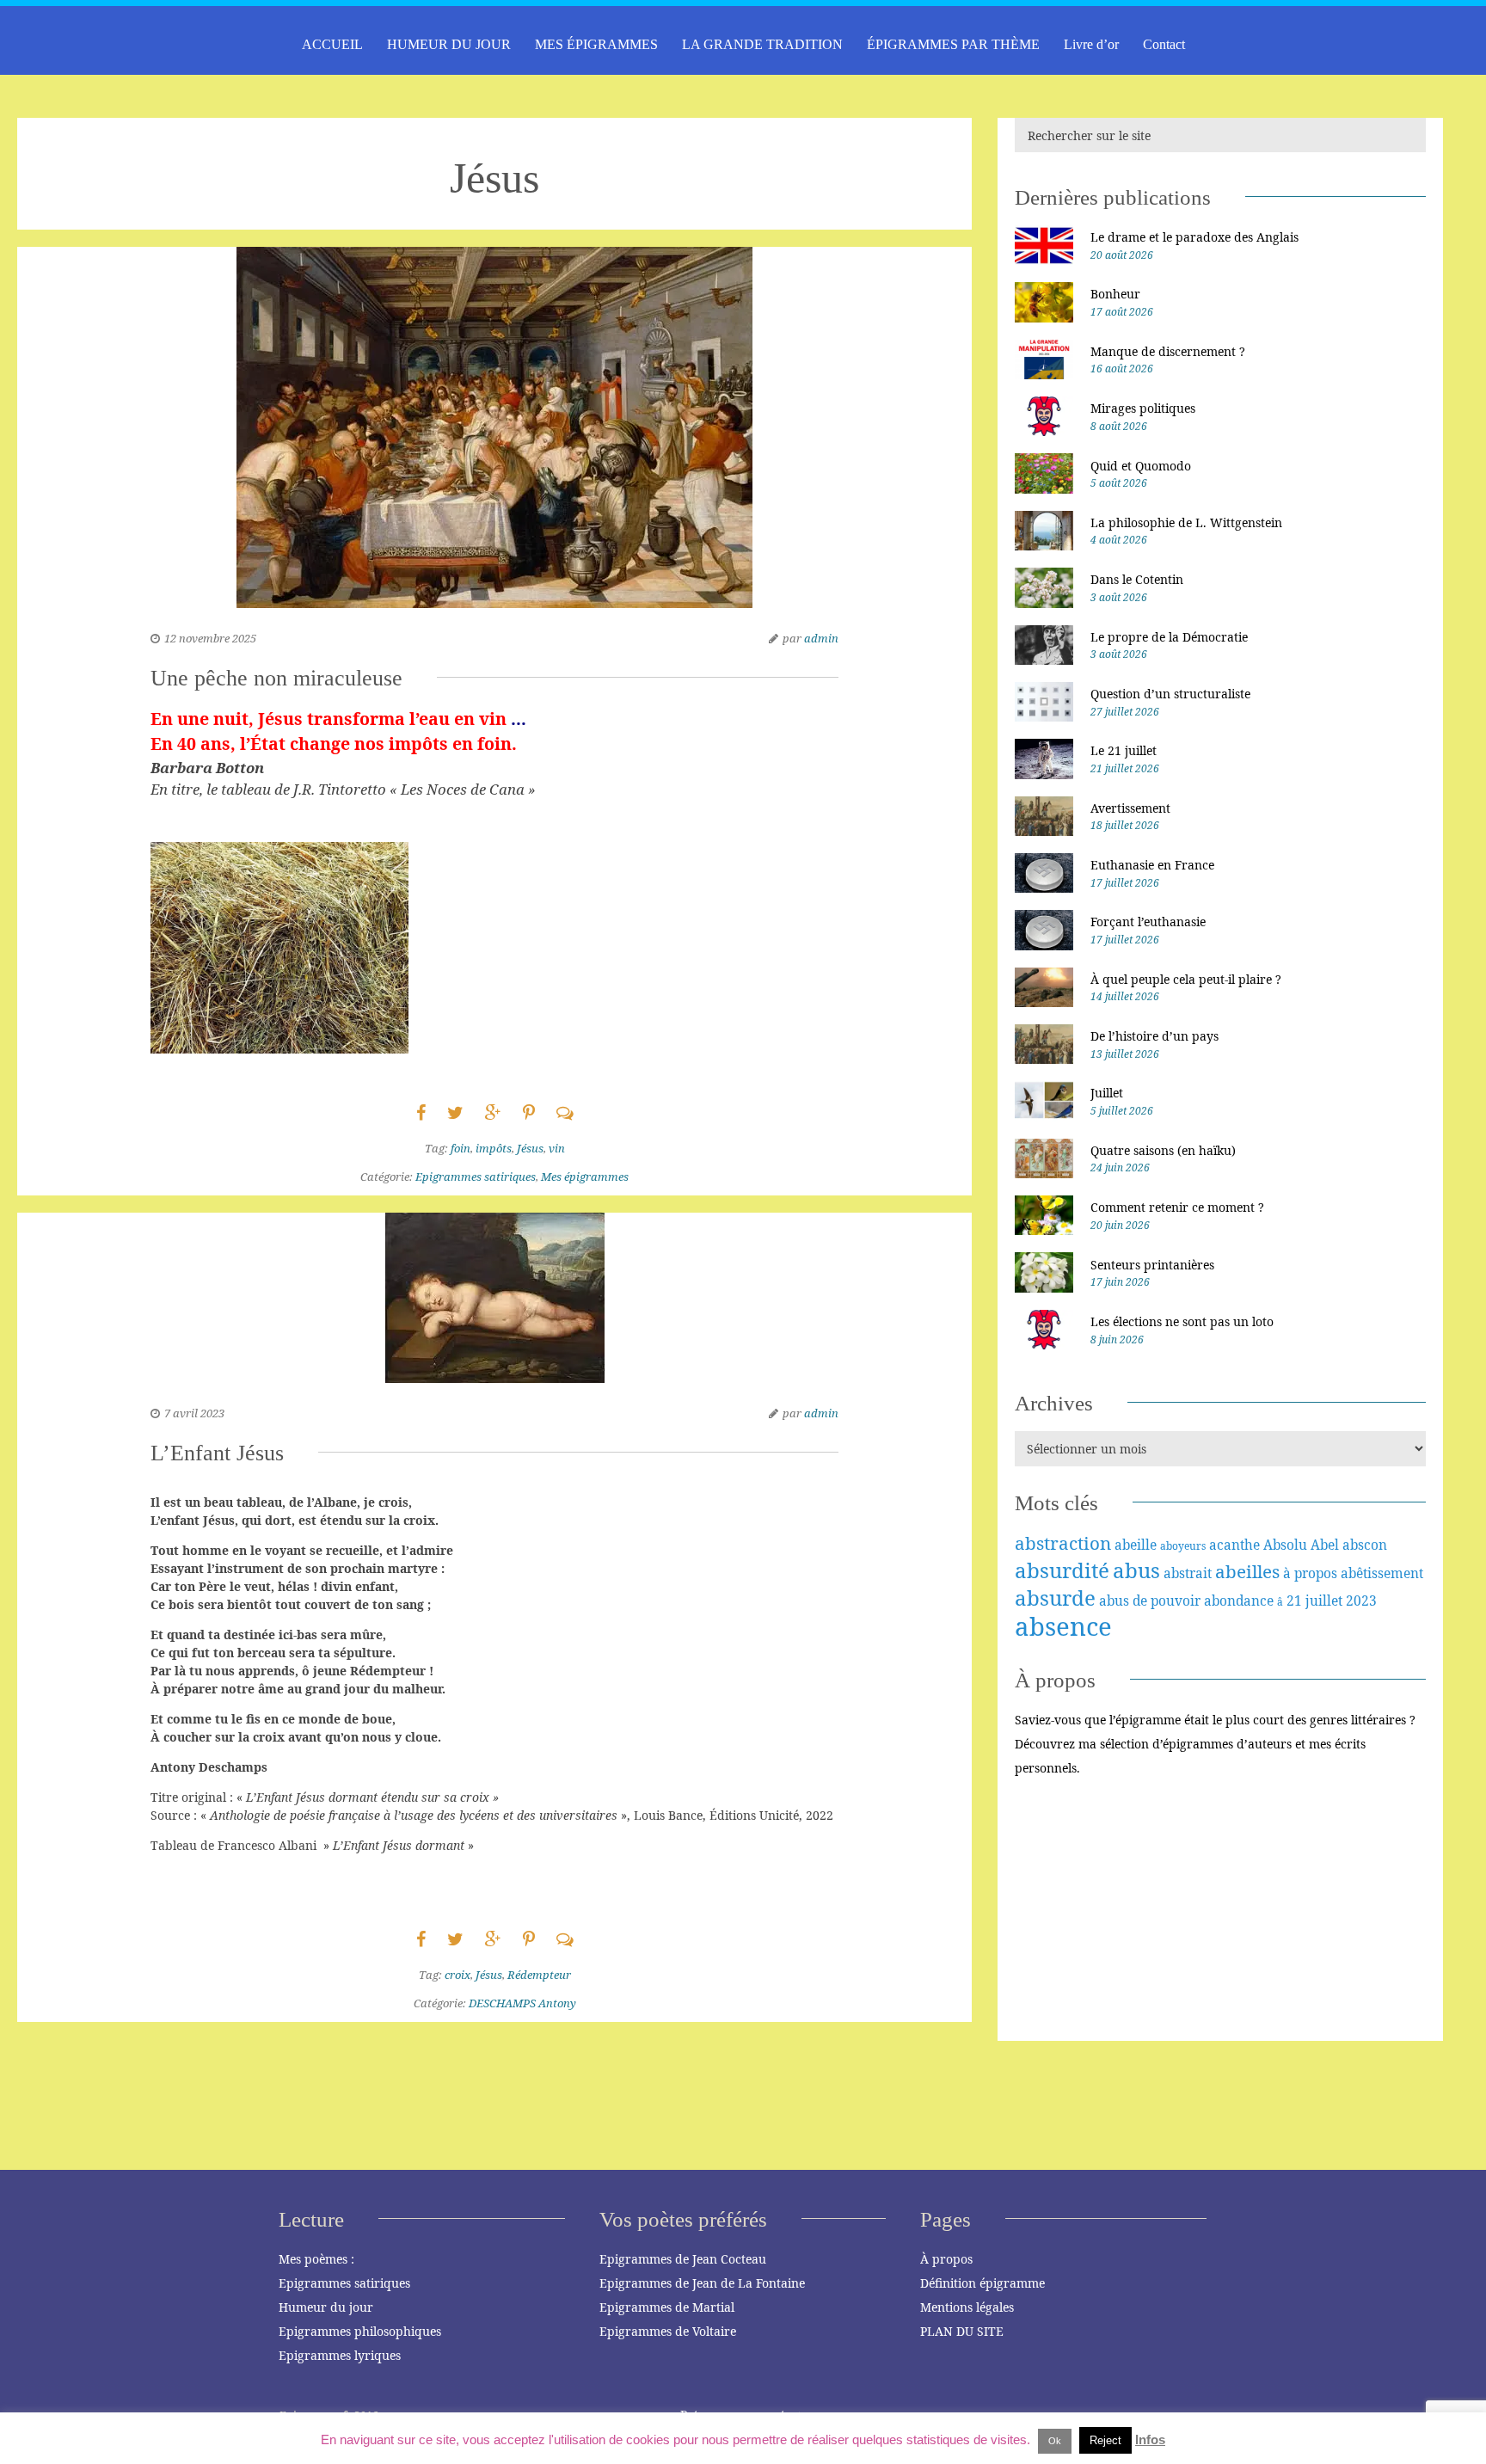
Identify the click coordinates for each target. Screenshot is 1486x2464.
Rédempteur (539, 1975)
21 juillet (1314, 1601)
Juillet (1107, 1093)
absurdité (1062, 1570)
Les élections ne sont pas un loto (1182, 1321)
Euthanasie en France (1152, 865)
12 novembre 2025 (210, 638)
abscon (1365, 1545)
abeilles (1247, 1571)
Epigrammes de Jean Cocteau (683, 2259)
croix (457, 1975)
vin (557, 1148)
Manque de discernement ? (1168, 351)
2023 (1361, 1601)
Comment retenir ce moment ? (1177, 1207)
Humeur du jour (326, 2307)
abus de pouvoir (1150, 1601)
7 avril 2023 (194, 1413)
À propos (946, 2259)
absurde (1055, 1598)
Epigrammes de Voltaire (668, 2331)
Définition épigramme (982, 2283)
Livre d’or (1091, 44)
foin (461, 1148)
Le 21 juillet (1124, 750)
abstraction (1063, 1543)
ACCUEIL (332, 44)
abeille (1136, 1545)
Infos (1150, 2439)
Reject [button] (1105, 2440)
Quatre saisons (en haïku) (1163, 1150)
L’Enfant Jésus (217, 1453)
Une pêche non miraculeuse (276, 678)
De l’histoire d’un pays (1154, 1036)
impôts (494, 1148)
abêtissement (1382, 1573)
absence (1063, 1626)
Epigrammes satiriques (476, 1177)
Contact (1164, 44)
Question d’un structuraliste (1170, 694)
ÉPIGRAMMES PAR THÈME (953, 44)
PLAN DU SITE (962, 2331)
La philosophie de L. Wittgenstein (1186, 522)
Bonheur (1115, 294)
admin (821, 638)
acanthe (1234, 1545)
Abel (1325, 1545)
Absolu (1285, 1545)
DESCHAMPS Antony (522, 2003)
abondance (1239, 1601)
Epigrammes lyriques (340, 2355)
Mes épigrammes (585, 1177)
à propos (1310, 1573)
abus (1136, 1570)
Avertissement (1130, 808)
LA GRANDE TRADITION (762, 44)
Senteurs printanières (1152, 1265)
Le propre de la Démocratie (1169, 637)
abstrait (1188, 1573)
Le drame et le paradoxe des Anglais (1194, 237)
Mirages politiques (1143, 408)
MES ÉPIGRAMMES (596, 44)
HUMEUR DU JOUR (449, 44)
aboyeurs (1183, 1546)
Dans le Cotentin (1137, 579)
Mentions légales (967, 2307)
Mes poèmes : (316, 2259)
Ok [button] (1055, 2441)
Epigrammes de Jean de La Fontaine (702, 2283)
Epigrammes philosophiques (360, 2331)
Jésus (530, 1148)
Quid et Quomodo (1141, 466)
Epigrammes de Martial (667, 2307)
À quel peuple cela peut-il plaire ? (1186, 979)
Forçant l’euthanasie (1148, 922)
